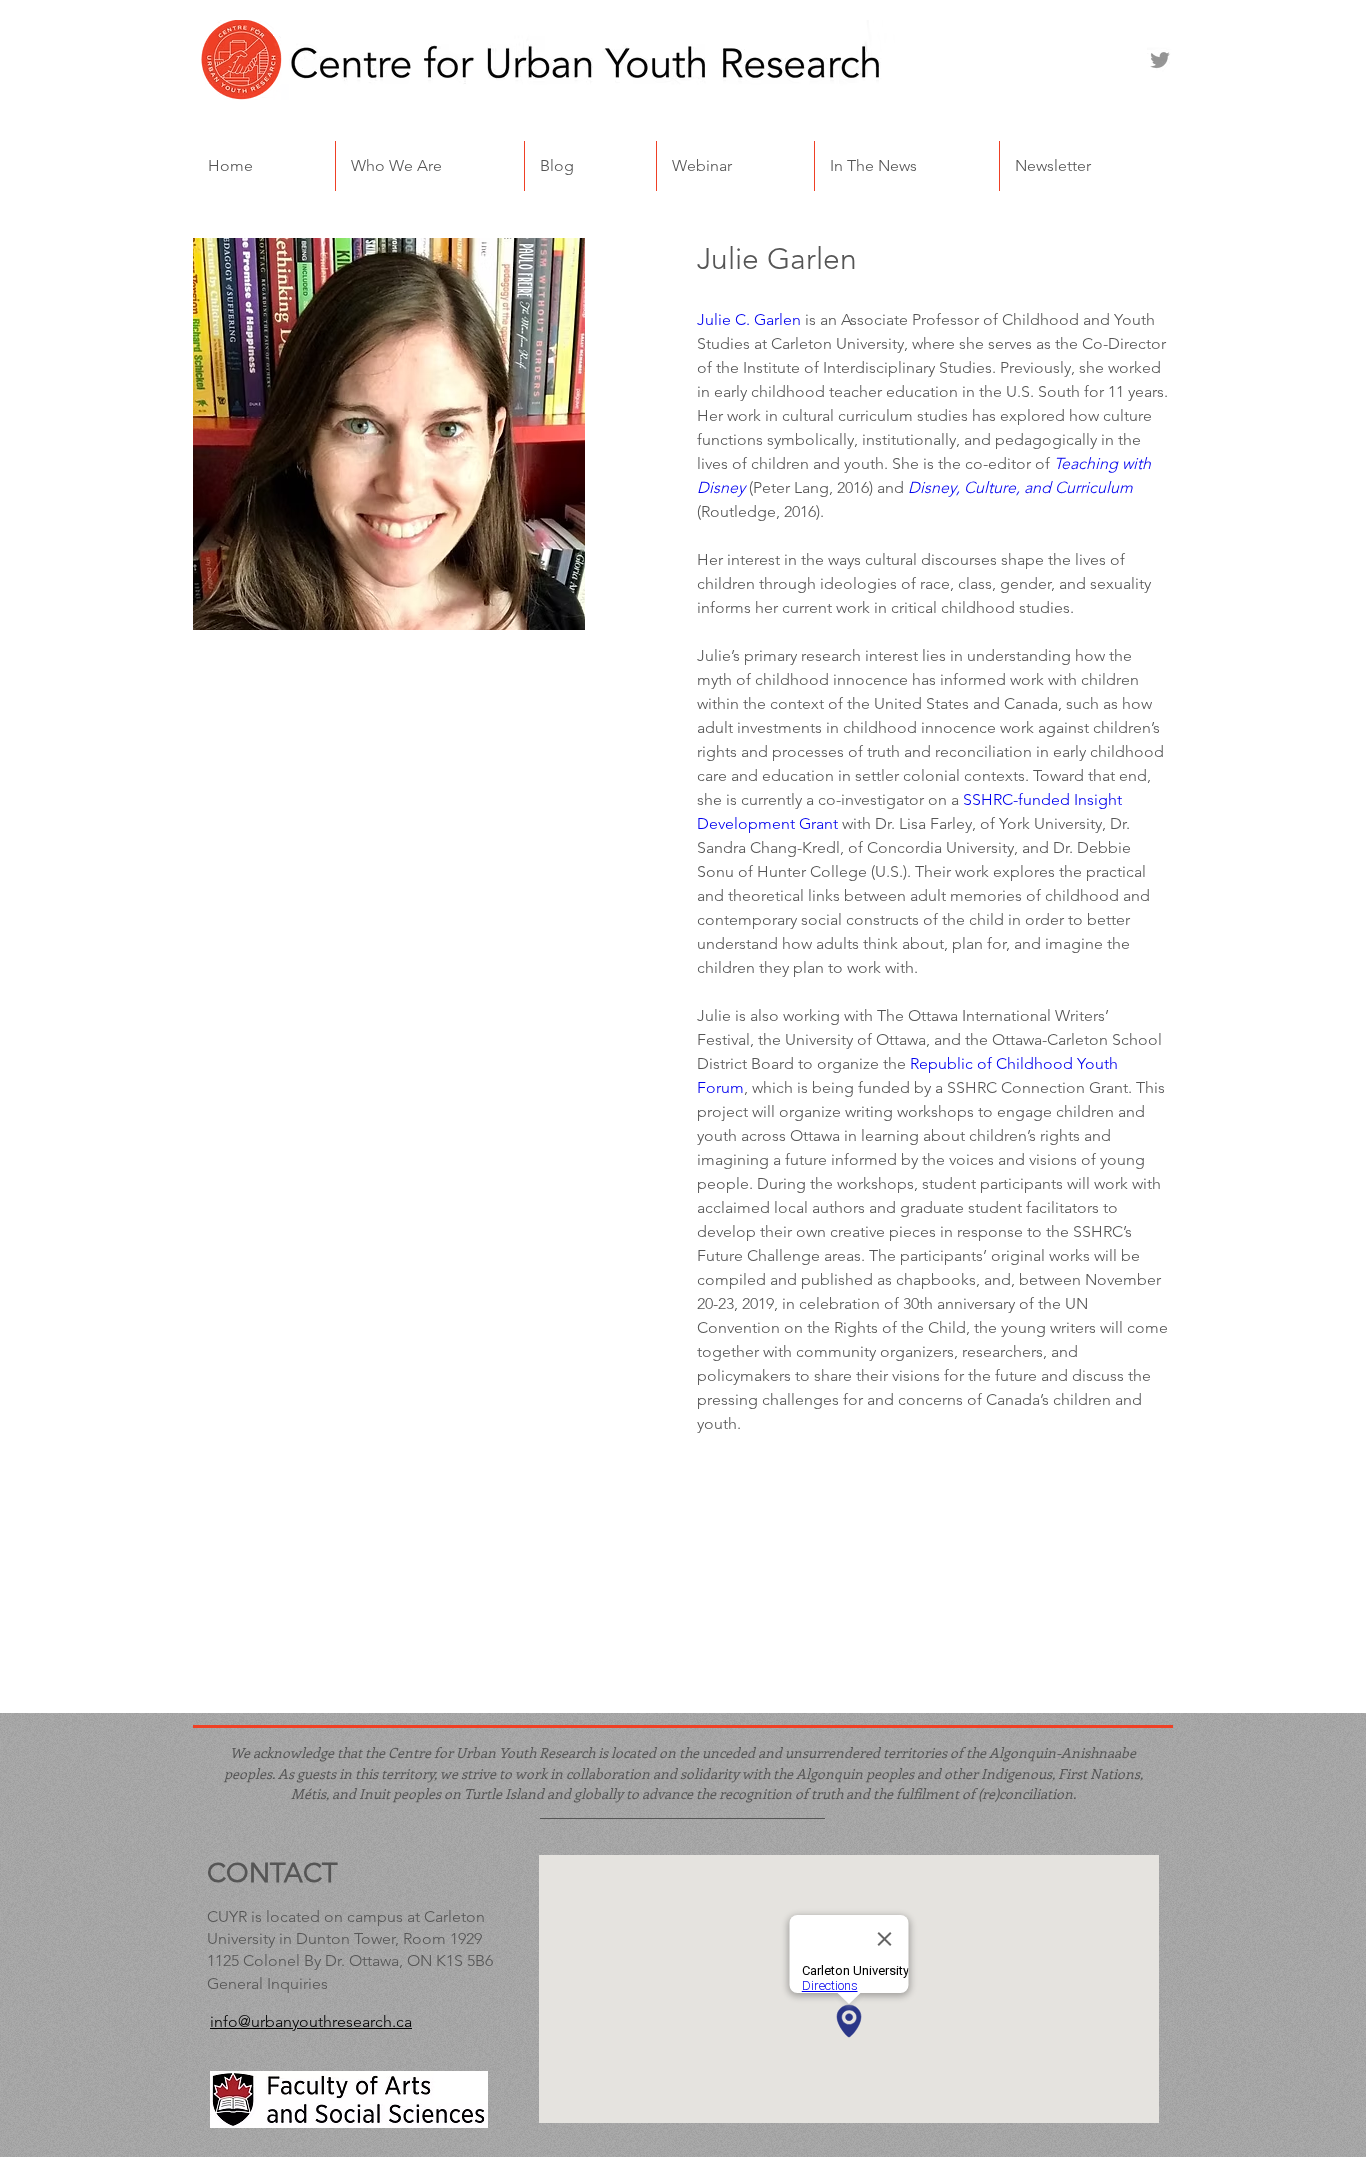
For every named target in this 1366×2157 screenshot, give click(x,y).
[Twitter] (1160, 60)
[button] (430, 166)
